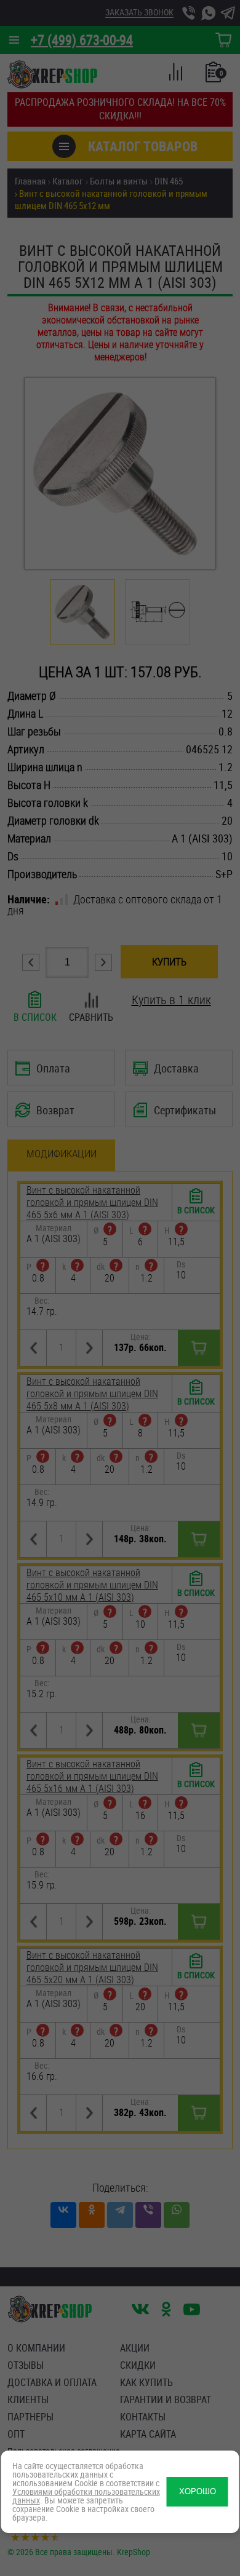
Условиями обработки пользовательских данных (86, 2496)
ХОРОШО (198, 2491)
